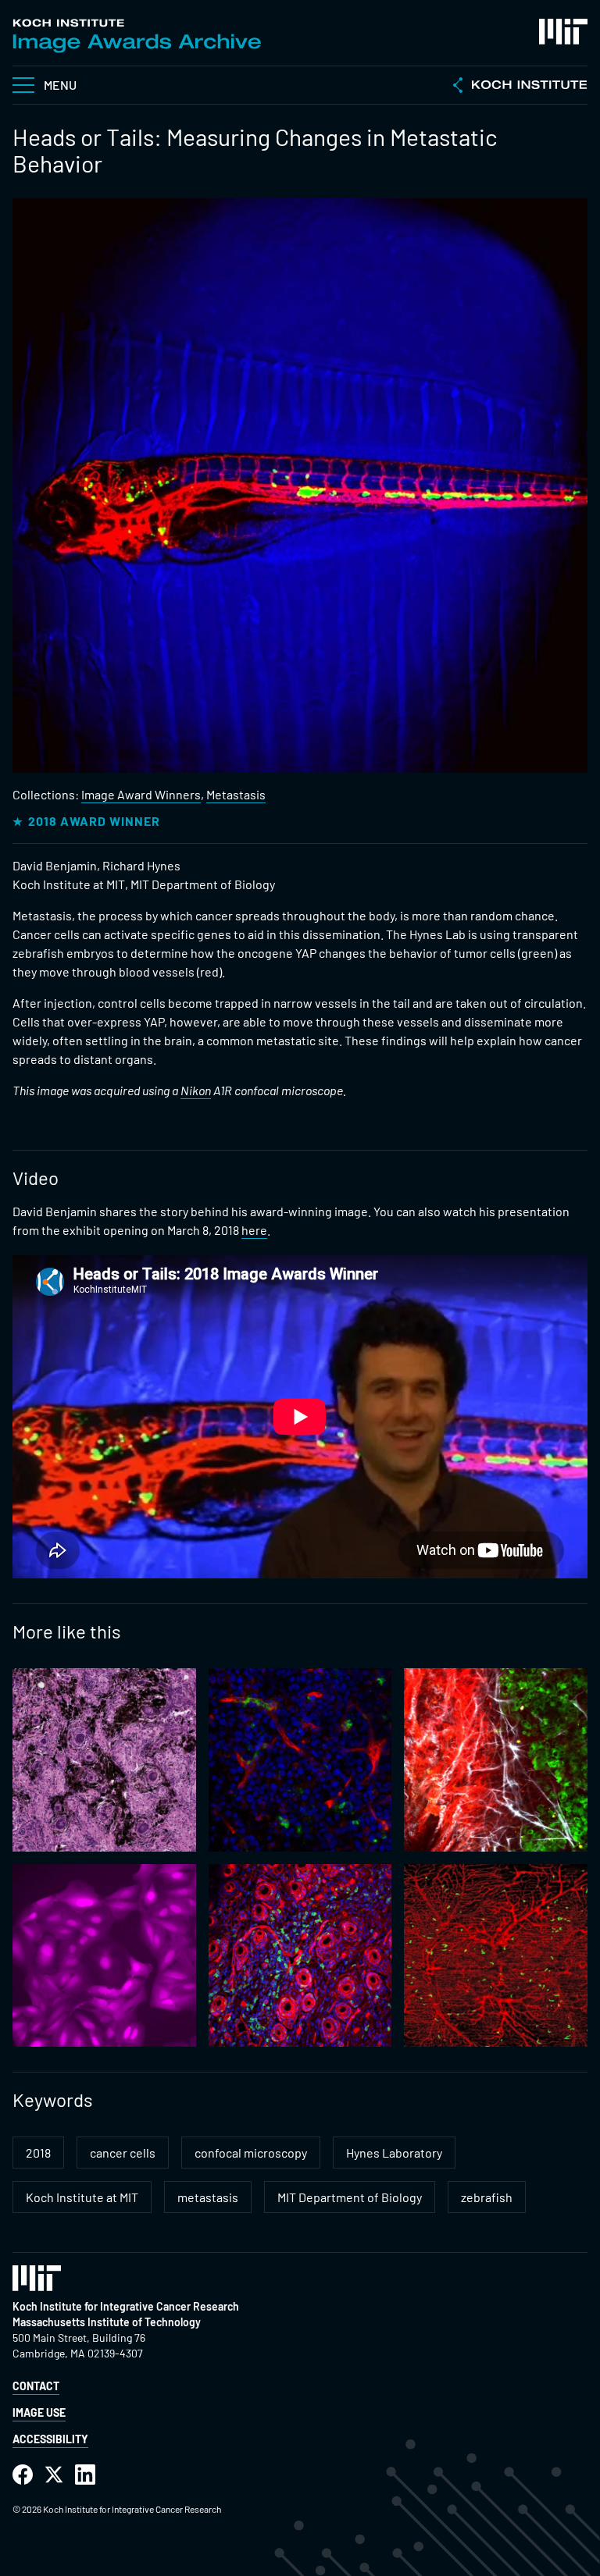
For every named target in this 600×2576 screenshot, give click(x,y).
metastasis (208, 2197)
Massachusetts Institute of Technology (107, 2322)
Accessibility (50, 2439)
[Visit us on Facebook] (23, 2475)
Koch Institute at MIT (82, 2197)
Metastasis (236, 794)
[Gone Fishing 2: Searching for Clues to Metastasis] (496, 1956)
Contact (36, 2386)
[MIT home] (563, 32)
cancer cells (123, 2153)
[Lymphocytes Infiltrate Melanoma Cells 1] (104, 1760)
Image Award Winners (141, 794)
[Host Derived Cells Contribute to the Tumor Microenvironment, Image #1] (300, 1760)
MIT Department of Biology (350, 2197)
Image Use (39, 2412)
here (254, 1230)
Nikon (196, 1090)
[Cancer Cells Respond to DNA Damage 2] (104, 1956)
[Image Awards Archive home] (137, 36)
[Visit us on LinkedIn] (85, 2475)
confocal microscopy (251, 2153)
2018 (38, 2153)
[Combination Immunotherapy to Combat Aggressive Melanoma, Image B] (300, 1956)
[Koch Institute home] (520, 87)
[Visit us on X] (54, 2475)
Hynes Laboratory (394, 2153)
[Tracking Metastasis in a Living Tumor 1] (496, 1760)
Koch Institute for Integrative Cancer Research (126, 2306)
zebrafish (487, 2197)
